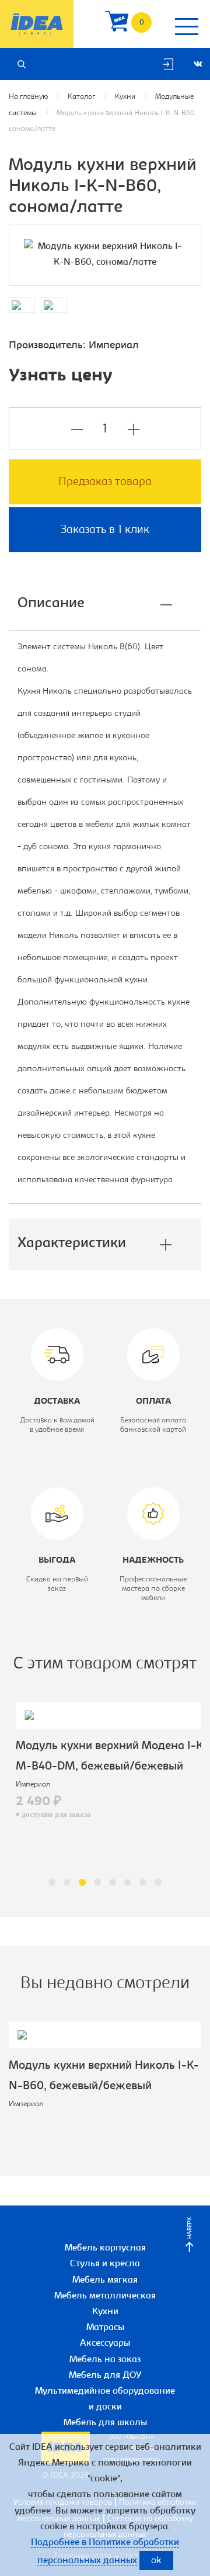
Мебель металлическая (105, 2296)
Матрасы (105, 2328)
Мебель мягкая (105, 2280)
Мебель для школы (105, 2423)
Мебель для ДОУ (105, 2376)
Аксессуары (105, 2343)
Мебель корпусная (105, 2248)
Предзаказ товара (105, 482)
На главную (28, 97)
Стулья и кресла (105, 2264)
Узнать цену (61, 376)
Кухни (125, 97)
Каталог (81, 97)
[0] (117, 24)
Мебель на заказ (105, 2360)
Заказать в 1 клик (105, 530)
